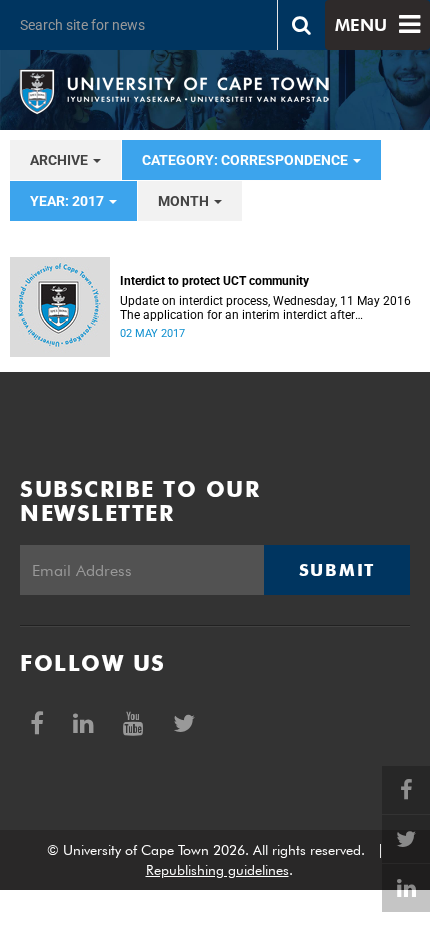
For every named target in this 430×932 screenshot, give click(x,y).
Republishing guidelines (217, 870)
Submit (337, 570)
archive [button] (60, 160)
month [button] (185, 201)
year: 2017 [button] (68, 201)
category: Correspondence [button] (246, 160)
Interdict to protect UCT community (214, 281)
